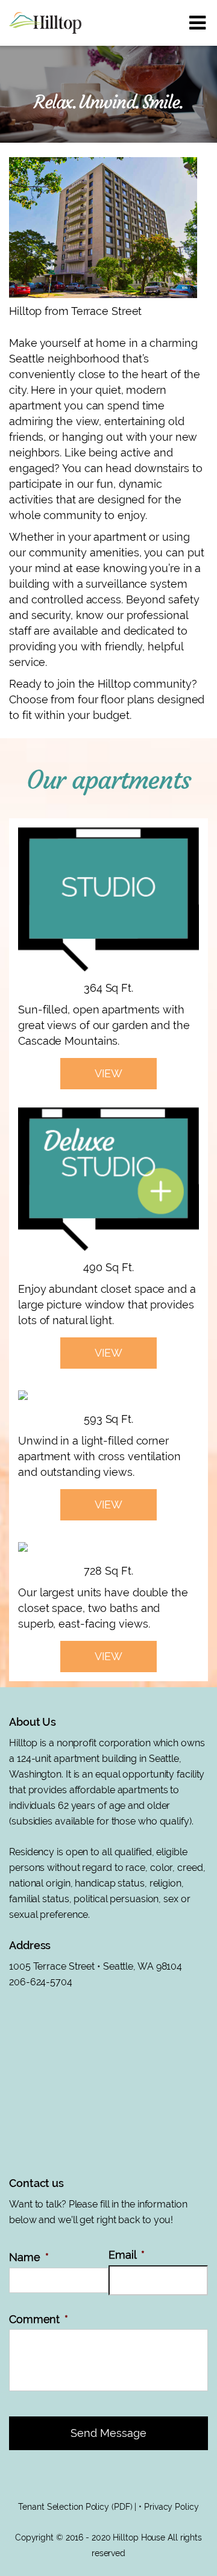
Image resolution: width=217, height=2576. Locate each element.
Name (29, 2257)
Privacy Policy (171, 2507)
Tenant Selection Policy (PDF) (75, 2507)
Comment (39, 2319)
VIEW (108, 1073)
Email (127, 2255)
